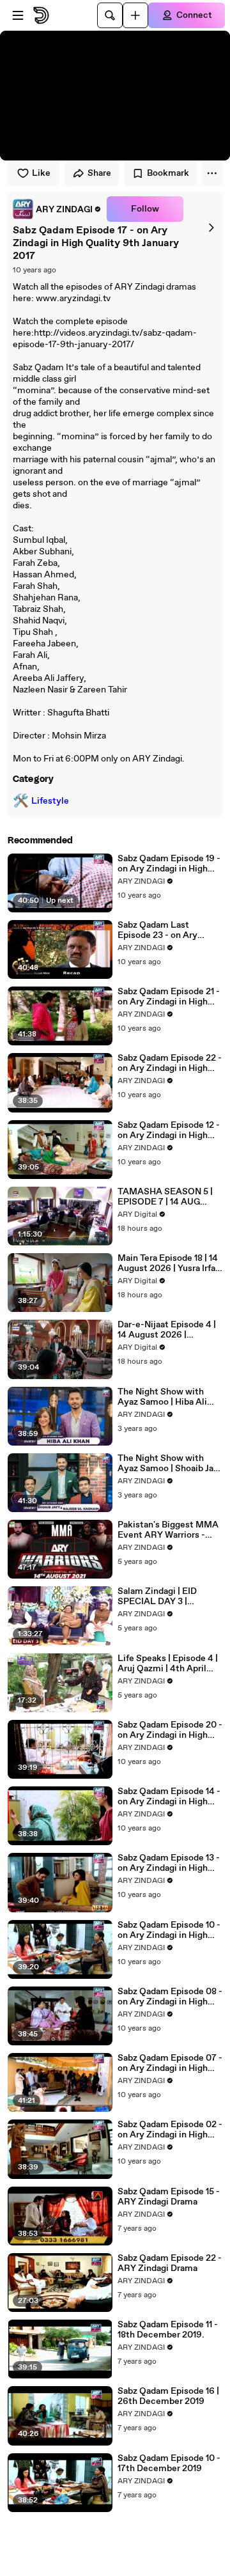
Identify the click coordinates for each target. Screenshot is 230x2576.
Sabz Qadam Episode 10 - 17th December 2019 (169, 2463)
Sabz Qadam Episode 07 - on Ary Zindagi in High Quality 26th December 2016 (170, 2063)
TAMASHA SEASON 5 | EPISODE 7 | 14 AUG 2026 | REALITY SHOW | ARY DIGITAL (168, 1197)
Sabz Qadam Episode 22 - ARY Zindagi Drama (170, 2263)
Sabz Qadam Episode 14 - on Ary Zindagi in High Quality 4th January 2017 (169, 1797)
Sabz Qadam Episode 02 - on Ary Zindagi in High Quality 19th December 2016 (170, 2130)
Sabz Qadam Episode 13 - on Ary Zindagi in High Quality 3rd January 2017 (169, 1863)
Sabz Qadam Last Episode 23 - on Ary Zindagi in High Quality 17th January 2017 (165, 930)
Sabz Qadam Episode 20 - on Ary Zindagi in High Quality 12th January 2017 (170, 1730)
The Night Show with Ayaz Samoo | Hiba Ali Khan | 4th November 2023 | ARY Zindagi (162, 1397)
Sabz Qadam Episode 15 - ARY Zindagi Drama (169, 2197)
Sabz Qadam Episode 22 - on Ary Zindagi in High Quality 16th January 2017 (170, 1063)
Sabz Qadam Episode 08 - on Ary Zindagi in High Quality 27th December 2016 (170, 1997)
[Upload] (135, 15)
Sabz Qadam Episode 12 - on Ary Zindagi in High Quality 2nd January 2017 (169, 1130)
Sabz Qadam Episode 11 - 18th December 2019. (168, 2330)
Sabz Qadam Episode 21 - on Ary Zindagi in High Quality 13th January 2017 (170, 997)
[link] (57, 209)
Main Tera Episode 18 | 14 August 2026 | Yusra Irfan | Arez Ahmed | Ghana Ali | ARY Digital (169, 1263)
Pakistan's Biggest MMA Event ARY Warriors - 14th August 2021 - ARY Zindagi (168, 1530)
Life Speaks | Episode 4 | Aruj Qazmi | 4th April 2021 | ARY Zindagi (168, 1664)
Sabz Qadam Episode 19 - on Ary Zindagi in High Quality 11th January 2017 (169, 864)
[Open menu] (18, 15)
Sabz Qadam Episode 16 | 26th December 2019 (168, 2396)
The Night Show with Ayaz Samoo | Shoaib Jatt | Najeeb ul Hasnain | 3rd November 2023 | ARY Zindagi (169, 1464)
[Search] (110, 15)
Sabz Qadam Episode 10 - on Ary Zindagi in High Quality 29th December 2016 (169, 1930)
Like (41, 173)
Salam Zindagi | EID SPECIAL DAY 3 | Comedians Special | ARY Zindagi (170, 1596)
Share (99, 173)
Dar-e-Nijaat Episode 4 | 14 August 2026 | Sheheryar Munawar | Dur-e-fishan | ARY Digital (167, 1330)
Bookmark (168, 173)
